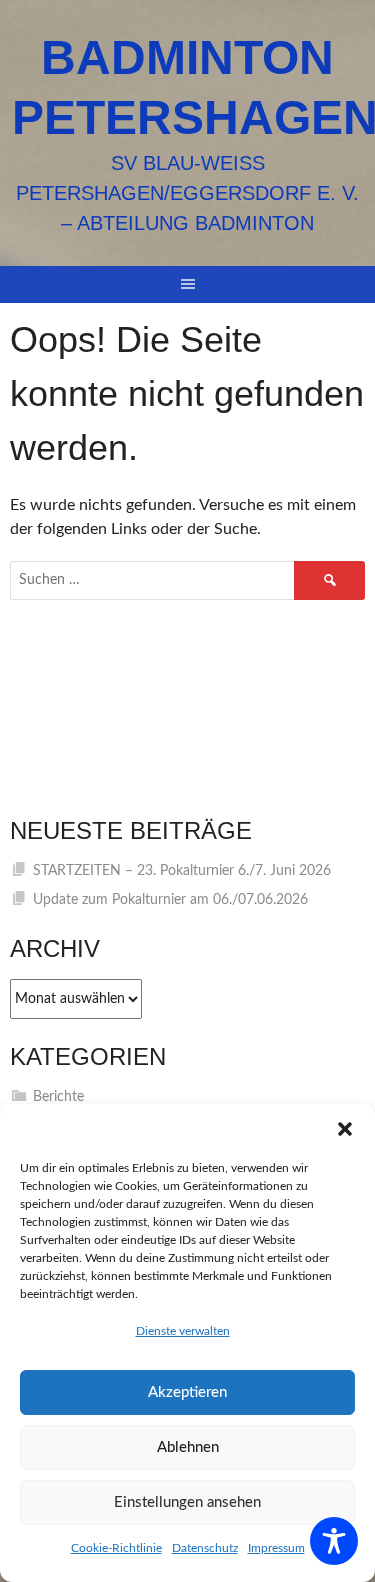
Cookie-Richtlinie (116, 1548)
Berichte (58, 1097)
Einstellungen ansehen (187, 1502)
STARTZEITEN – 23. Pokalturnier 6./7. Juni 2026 (182, 871)
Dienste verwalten (183, 1331)
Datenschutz (205, 1548)
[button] (345, 1129)
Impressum (276, 1548)
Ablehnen (188, 1447)
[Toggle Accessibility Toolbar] (334, 1541)
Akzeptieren (187, 1392)
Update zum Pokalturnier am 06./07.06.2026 (170, 900)
